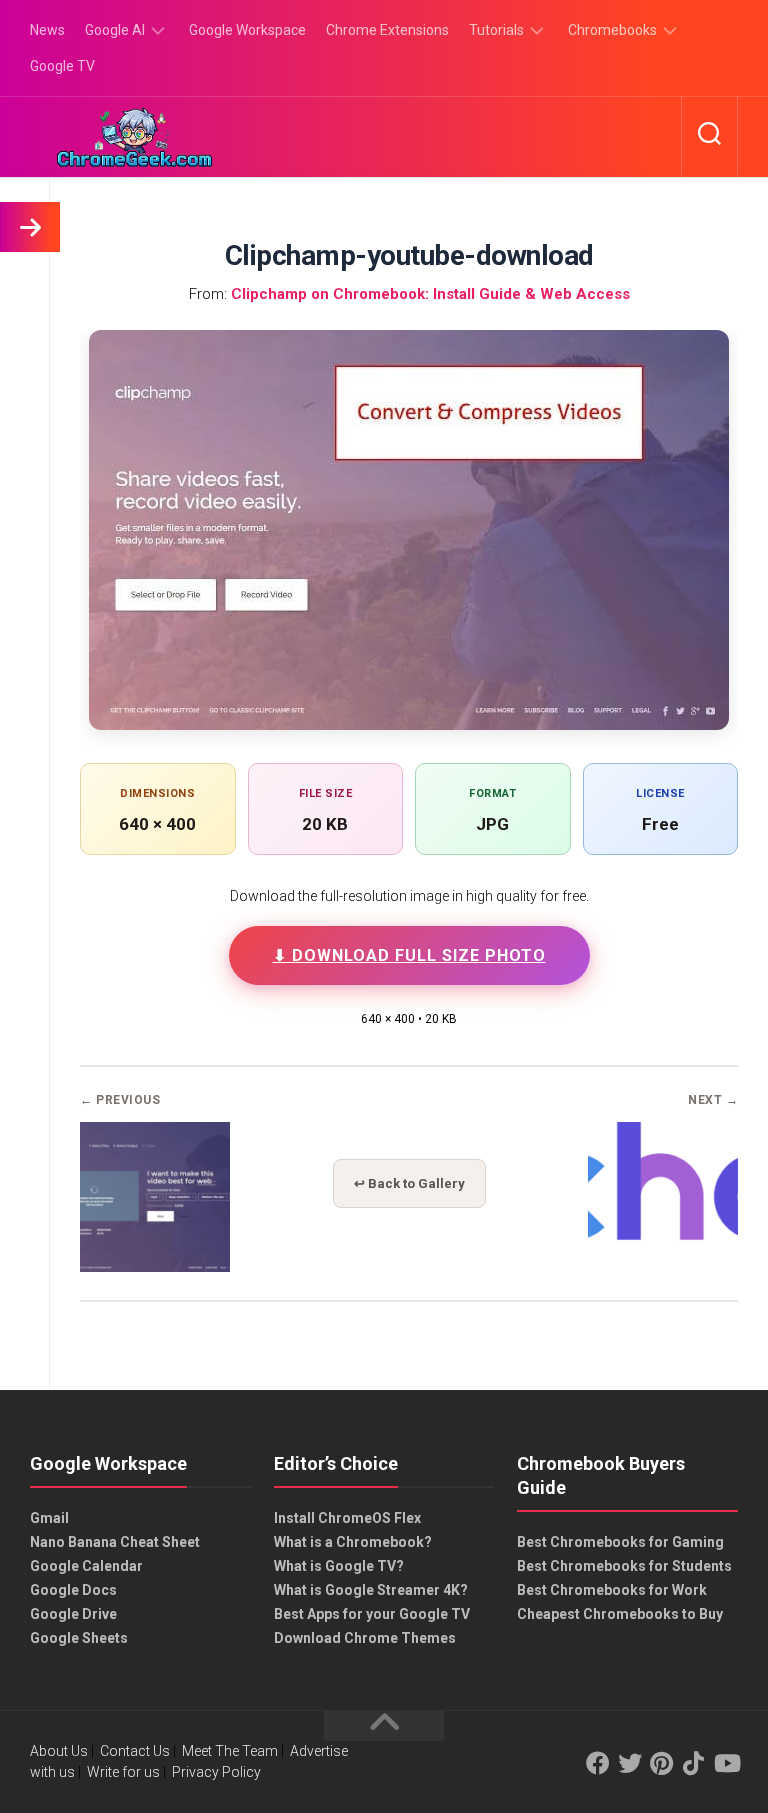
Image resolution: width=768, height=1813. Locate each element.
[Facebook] (598, 1763)
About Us (59, 1751)
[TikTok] (694, 1763)
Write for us (123, 1772)
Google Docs (73, 1590)
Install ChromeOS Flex (347, 1518)
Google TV (62, 66)
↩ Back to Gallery (409, 1183)
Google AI (115, 30)
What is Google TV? (339, 1566)
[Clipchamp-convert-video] (155, 1266)
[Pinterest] (662, 1763)
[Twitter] (630, 1763)
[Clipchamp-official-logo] (663, 1266)
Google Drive (73, 1614)
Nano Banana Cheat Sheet (115, 1542)
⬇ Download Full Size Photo (409, 955)
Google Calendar (86, 1566)
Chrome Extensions (387, 30)
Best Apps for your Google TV (372, 1614)
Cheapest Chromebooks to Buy (620, 1614)
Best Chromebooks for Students (624, 1566)
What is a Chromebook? (353, 1542)
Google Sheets (79, 1638)
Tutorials (496, 30)
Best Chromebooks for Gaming (620, 1542)
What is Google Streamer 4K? (371, 1590)
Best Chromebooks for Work (612, 1590)
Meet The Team (230, 1751)
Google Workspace (247, 30)
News (47, 30)
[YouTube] (726, 1763)
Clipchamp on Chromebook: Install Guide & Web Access (430, 294)
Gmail (49, 1518)
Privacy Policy (216, 1772)
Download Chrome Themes (365, 1638)
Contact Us (135, 1751)
